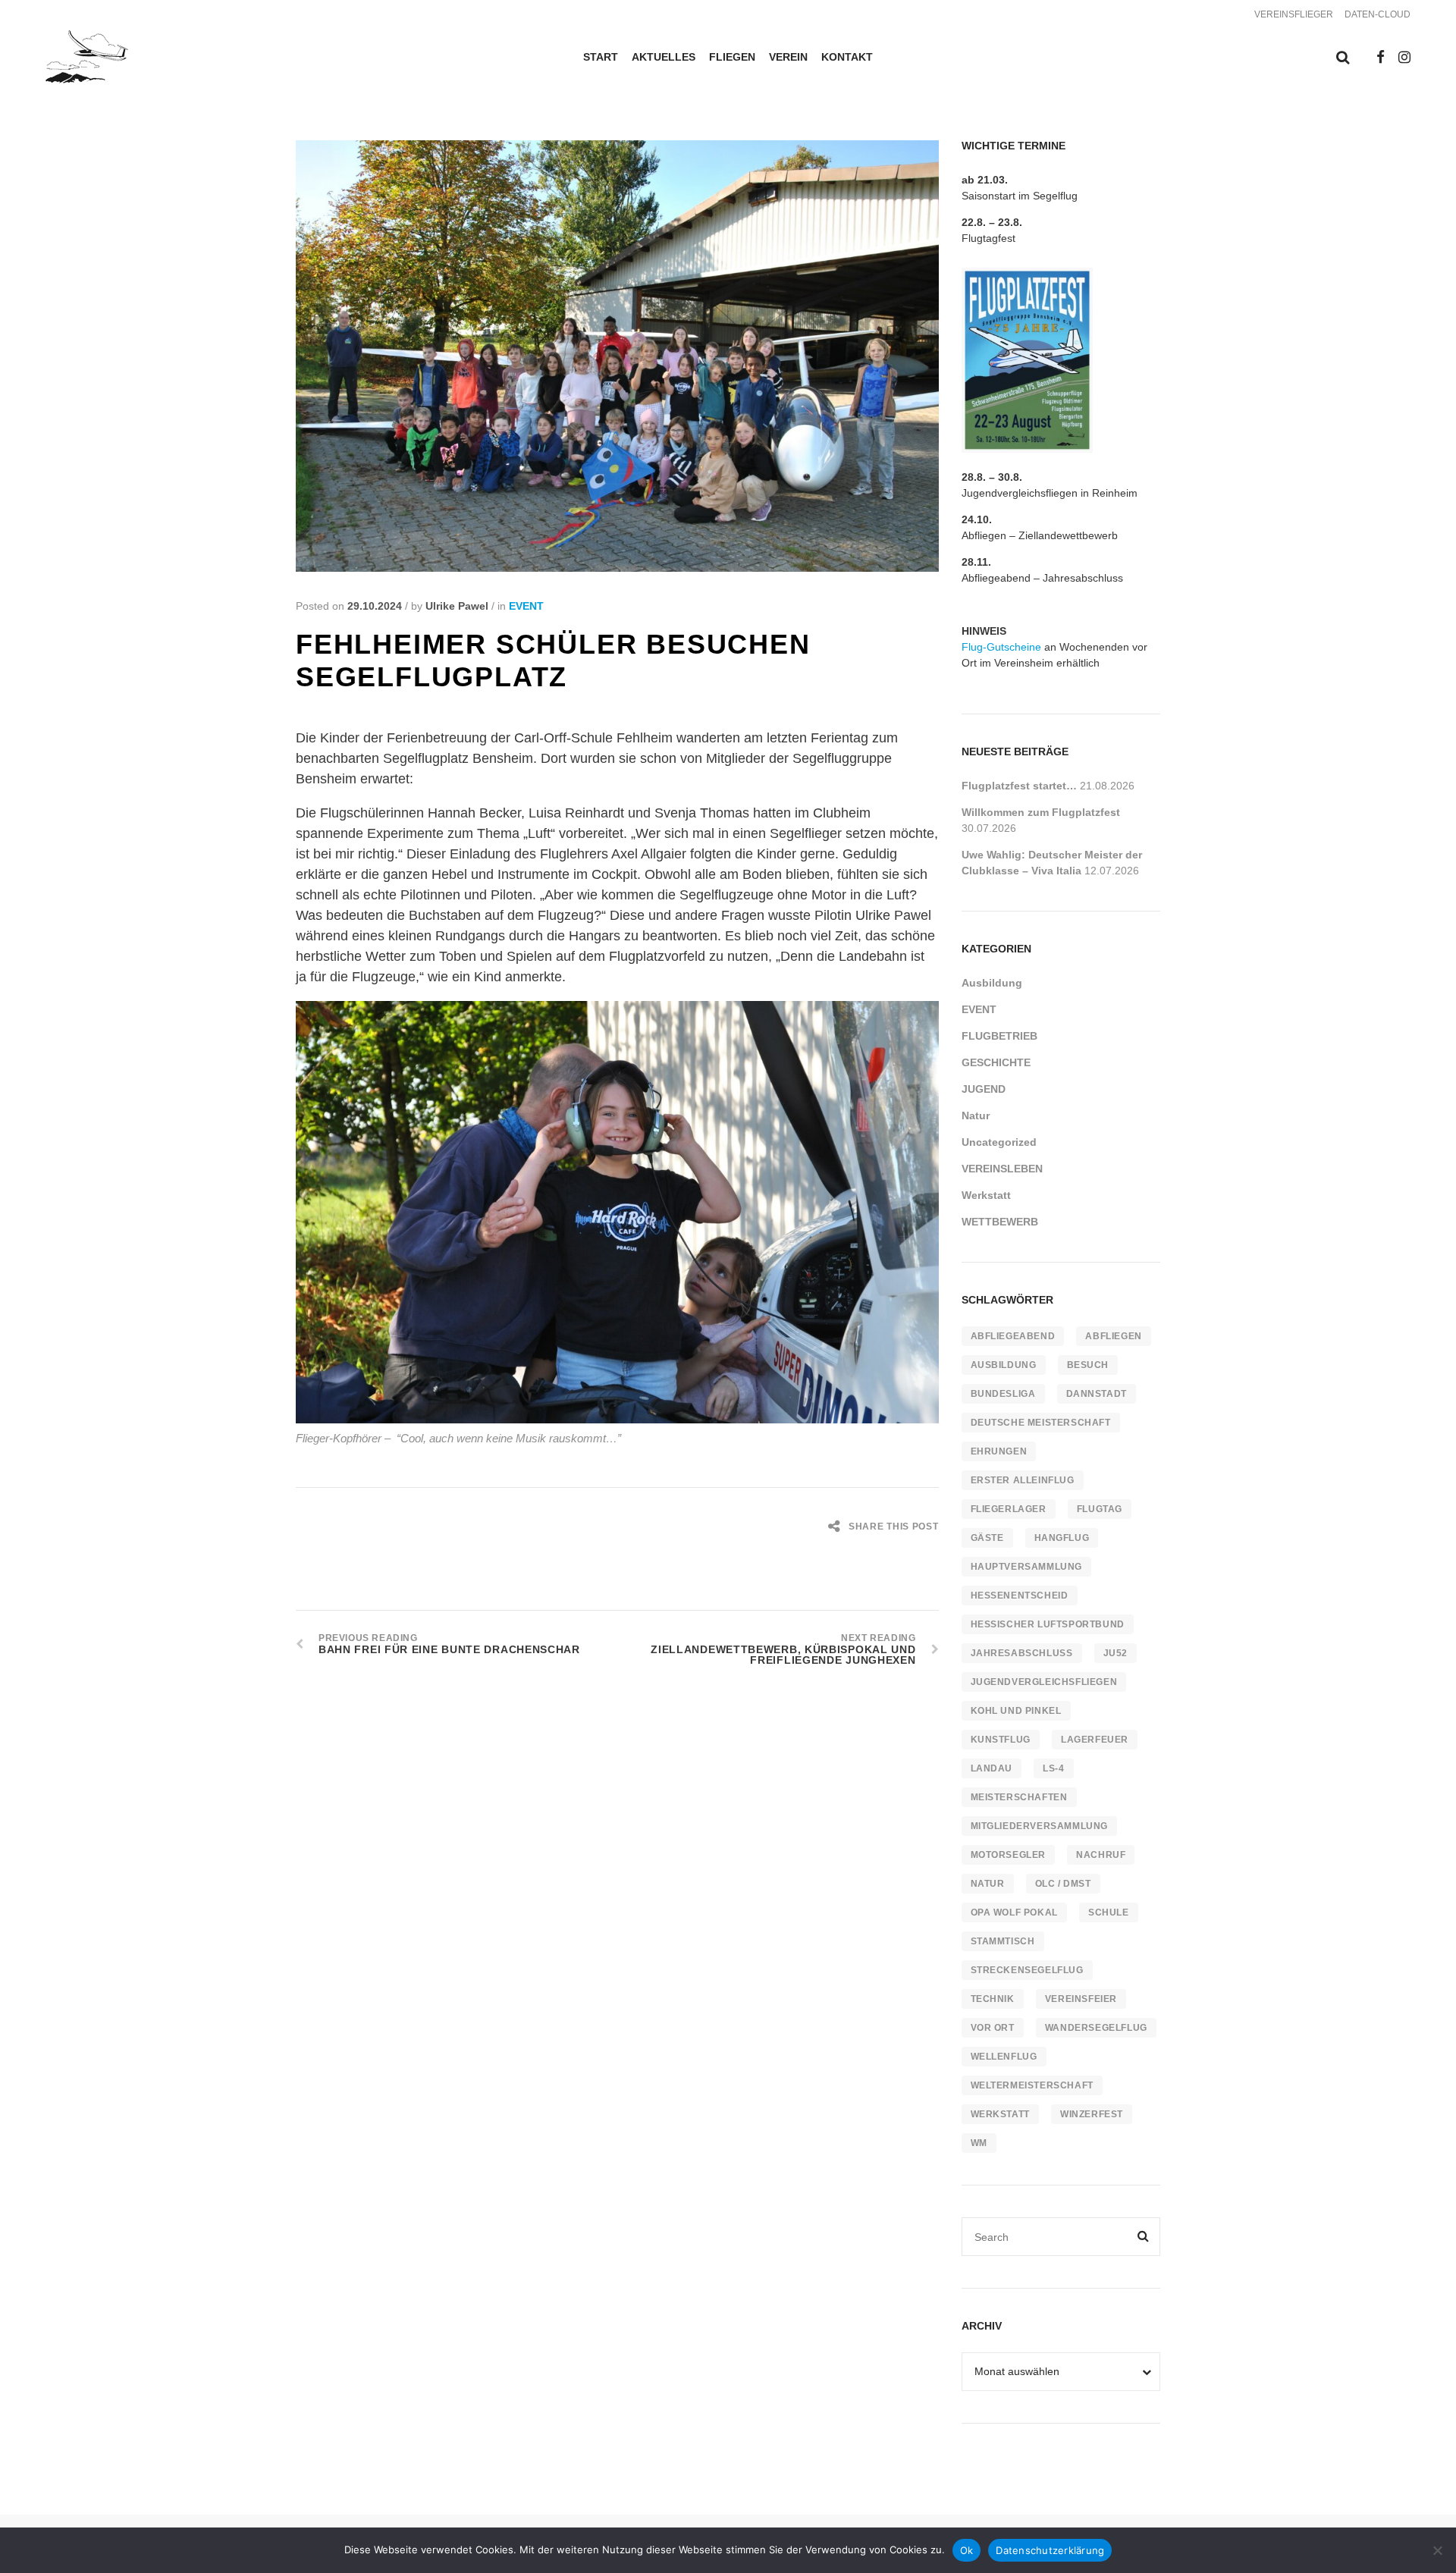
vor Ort (993, 2028)
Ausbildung (992, 983)
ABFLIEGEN (1113, 1336)
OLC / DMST (1063, 1884)
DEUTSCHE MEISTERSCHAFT (1041, 1423)
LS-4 (1053, 1768)
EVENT (526, 606)
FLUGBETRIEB (999, 1036)
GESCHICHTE (996, 1062)
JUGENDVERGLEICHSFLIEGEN (1044, 1682)
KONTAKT (847, 57)
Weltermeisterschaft (1032, 2085)
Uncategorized (999, 1142)
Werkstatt (986, 1195)
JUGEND (984, 1089)
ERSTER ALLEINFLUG (1023, 1480)
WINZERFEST (1092, 2114)
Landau (992, 1768)
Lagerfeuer (1095, 1740)
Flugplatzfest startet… (1019, 786)
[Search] (1144, 2237)
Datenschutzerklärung (1050, 2550)
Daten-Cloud (1378, 14)
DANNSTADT (1097, 1394)
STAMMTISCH (1003, 1941)
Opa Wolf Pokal (1014, 1912)
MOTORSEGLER (1009, 1855)
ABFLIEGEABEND (1013, 1336)
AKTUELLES (664, 57)
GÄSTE (987, 1538)
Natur (976, 1115)
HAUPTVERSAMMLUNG (1027, 1567)
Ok (967, 2550)
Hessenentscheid (1020, 1596)
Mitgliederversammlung (1040, 1826)
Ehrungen (999, 1451)
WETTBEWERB (1000, 1222)
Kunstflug (1001, 1740)
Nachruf (1101, 1855)
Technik (993, 1999)
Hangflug (1062, 1538)
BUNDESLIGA (1003, 1394)
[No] (1437, 2550)
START (601, 57)
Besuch (1088, 1365)
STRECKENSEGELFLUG (1027, 1970)
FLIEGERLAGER (1009, 1509)
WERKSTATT (1000, 2114)
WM (979, 2143)
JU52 (1116, 1653)
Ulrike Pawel (457, 606)
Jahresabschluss (1022, 1653)
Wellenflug (1004, 2057)
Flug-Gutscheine (1001, 647)
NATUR (988, 1884)
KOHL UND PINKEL (1016, 1711)
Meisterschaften (1019, 1797)
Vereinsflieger (1294, 14)
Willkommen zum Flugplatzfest (1041, 812)
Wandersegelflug (1096, 2028)
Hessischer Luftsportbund (1048, 1624)
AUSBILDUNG (1004, 1365)
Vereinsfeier (1081, 1999)
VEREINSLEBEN (1002, 1169)
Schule (1109, 1912)
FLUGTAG (1100, 1509)
